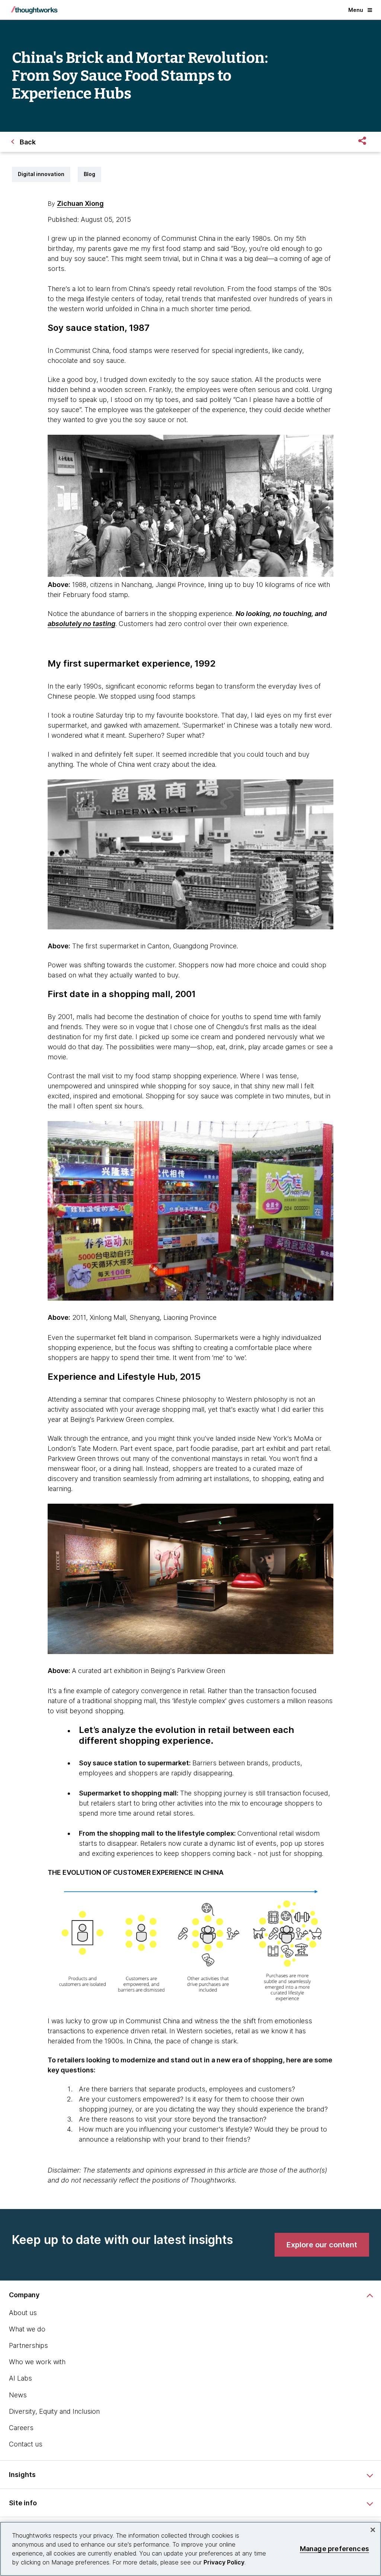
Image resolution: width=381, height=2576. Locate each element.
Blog (89, 174)
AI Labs (20, 2378)
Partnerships (28, 2345)
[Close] (373, 2530)
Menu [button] (356, 10)
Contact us (26, 2444)
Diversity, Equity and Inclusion (54, 2411)
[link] (322, 2245)
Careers (21, 2428)
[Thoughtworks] (34, 10)
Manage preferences (334, 2549)
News (18, 2395)
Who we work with (37, 2362)
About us (23, 2313)
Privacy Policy (224, 2562)
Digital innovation (41, 174)
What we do (27, 2329)
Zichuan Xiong (80, 203)
